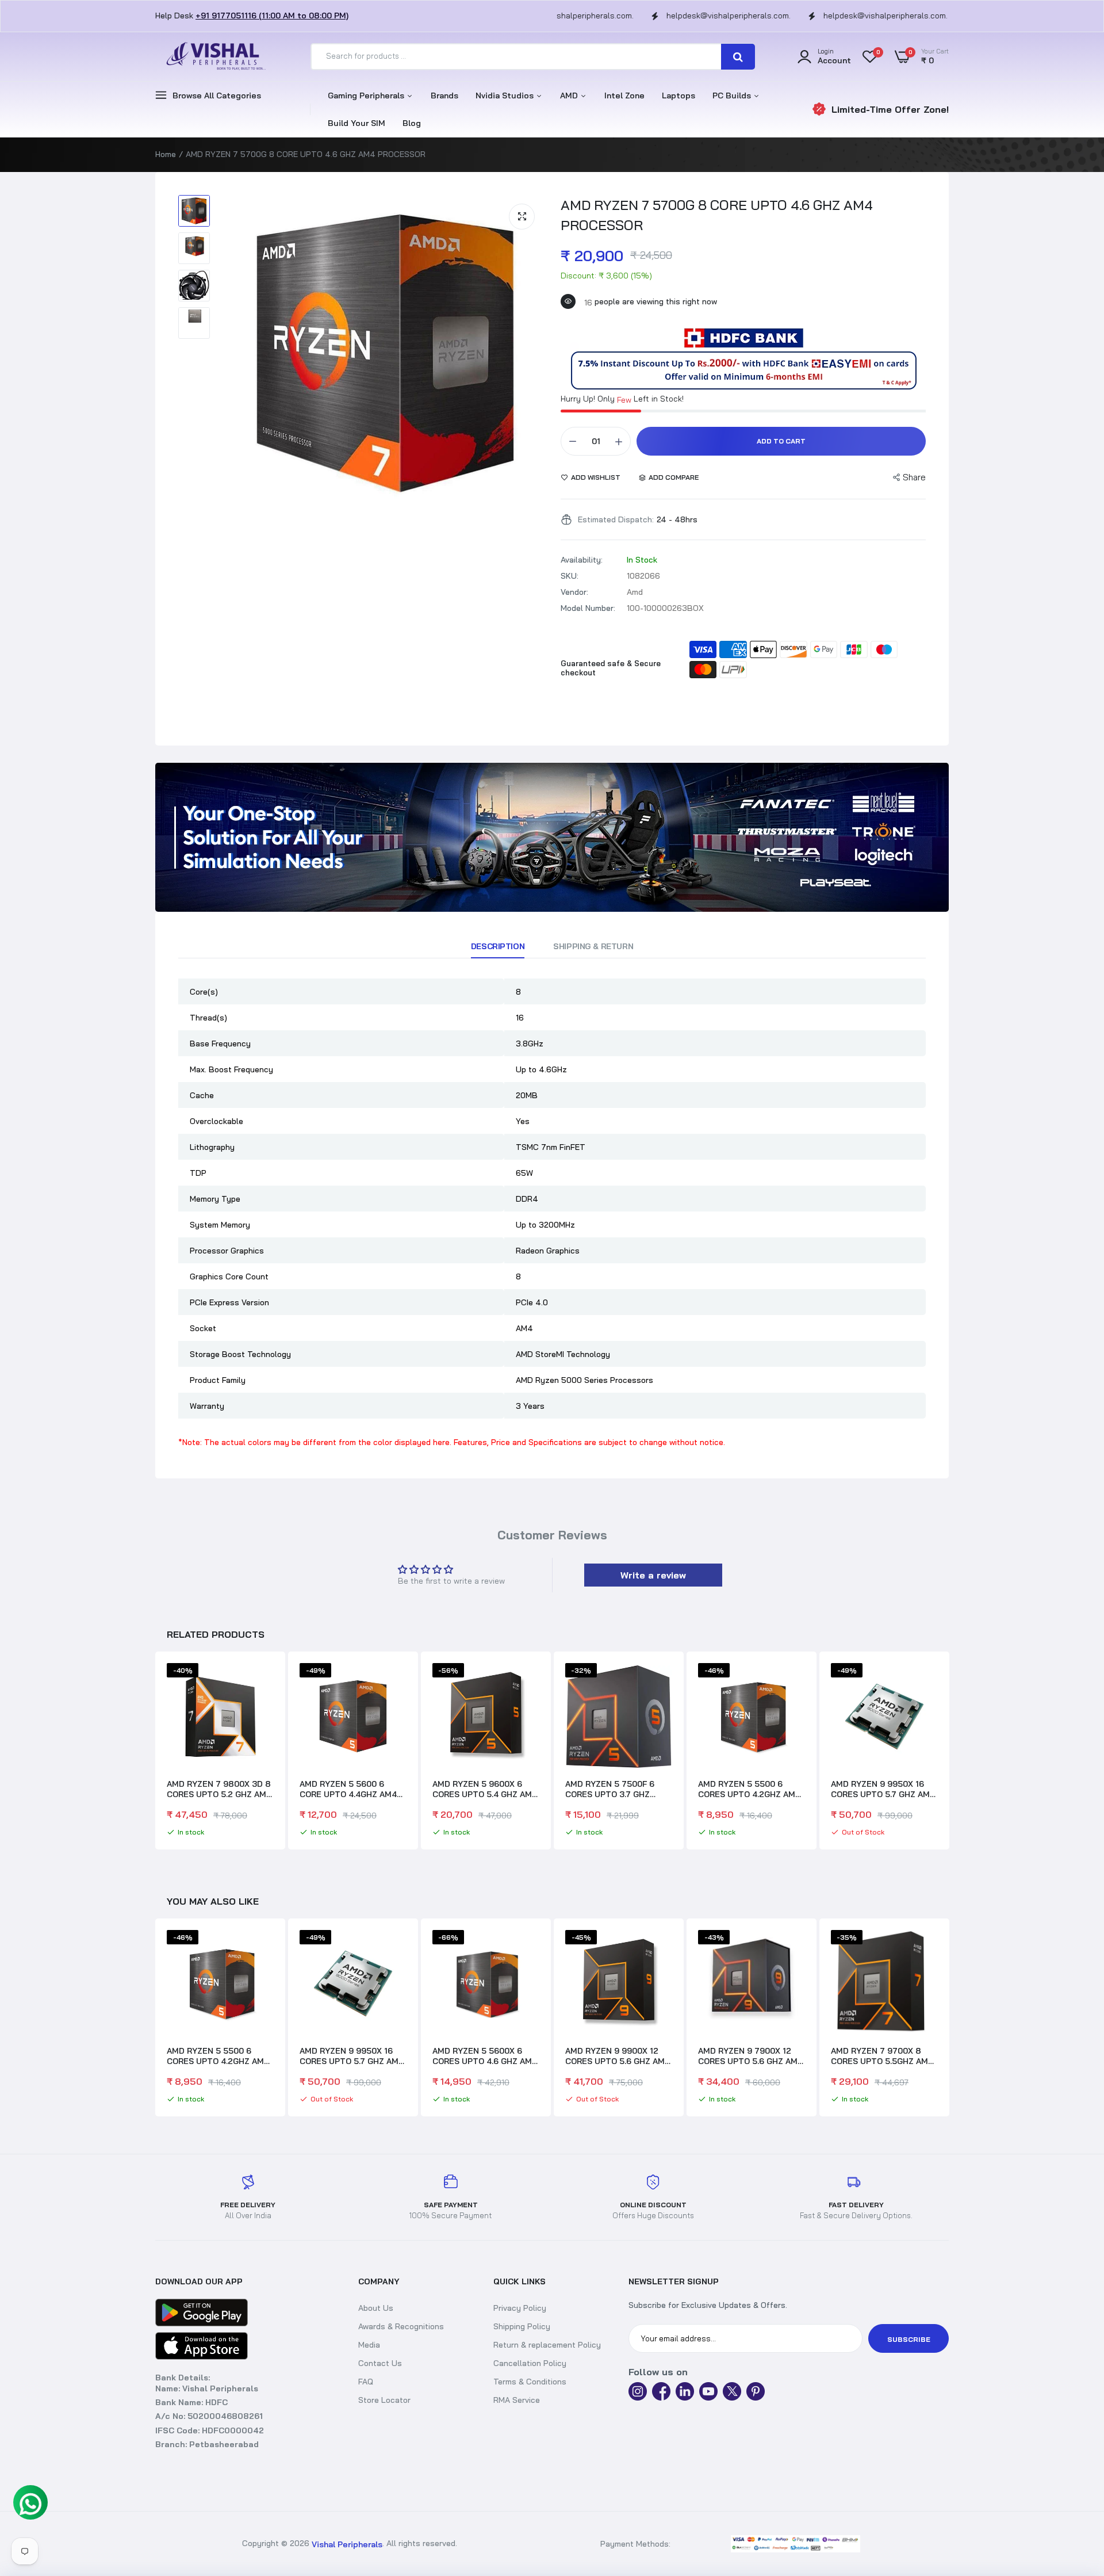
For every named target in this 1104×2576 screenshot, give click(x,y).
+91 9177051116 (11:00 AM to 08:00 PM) (272, 16)
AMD (570, 95)
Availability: (582, 560)
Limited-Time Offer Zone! (890, 109)
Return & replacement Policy (547, 2345)
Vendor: (574, 592)
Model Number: (588, 608)
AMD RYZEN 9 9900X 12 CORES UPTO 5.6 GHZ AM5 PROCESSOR (485, 2056)
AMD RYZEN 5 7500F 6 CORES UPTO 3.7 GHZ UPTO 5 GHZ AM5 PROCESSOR (610, 1789)
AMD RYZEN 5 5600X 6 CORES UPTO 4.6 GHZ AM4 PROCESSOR (352, 2056)
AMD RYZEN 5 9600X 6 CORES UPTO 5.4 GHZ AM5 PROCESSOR (485, 1789)
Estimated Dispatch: (616, 519)
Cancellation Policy (530, 2363)
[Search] (738, 57)
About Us (376, 2308)
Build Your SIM (356, 123)
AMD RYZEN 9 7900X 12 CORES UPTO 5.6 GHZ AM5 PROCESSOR (618, 2056)
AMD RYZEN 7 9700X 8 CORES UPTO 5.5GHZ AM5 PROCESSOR (749, 2056)
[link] (552, 837)
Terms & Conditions (530, 2382)
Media (369, 2345)
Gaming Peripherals (367, 95)
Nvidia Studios (506, 95)
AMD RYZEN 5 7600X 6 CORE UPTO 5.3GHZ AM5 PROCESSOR (879, 2056)
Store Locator (384, 2400)
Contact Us (380, 2363)
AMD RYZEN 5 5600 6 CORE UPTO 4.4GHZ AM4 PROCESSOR (348, 1789)
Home (166, 154)
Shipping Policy (522, 2326)
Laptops (678, 95)
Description (498, 946)
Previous (155, 1752)
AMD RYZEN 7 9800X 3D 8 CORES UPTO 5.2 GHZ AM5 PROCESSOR (219, 1789)
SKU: (570, 576)
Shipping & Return (593, 946)
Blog (412, 123)
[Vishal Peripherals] (213, 57)
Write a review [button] (653, 1575)
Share (914, 477)
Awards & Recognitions (401, 2326)
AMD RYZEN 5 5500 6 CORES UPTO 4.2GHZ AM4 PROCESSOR (749, 1789)
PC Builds (733, 95)
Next (949, 1752)
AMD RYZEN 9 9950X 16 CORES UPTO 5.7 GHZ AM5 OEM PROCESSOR (883, 1789)
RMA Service (517, 2400)
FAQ (366, 2382)
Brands (444, 95)
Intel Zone (624, 95)
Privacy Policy (520, 2308)
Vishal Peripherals (347, 2544)
